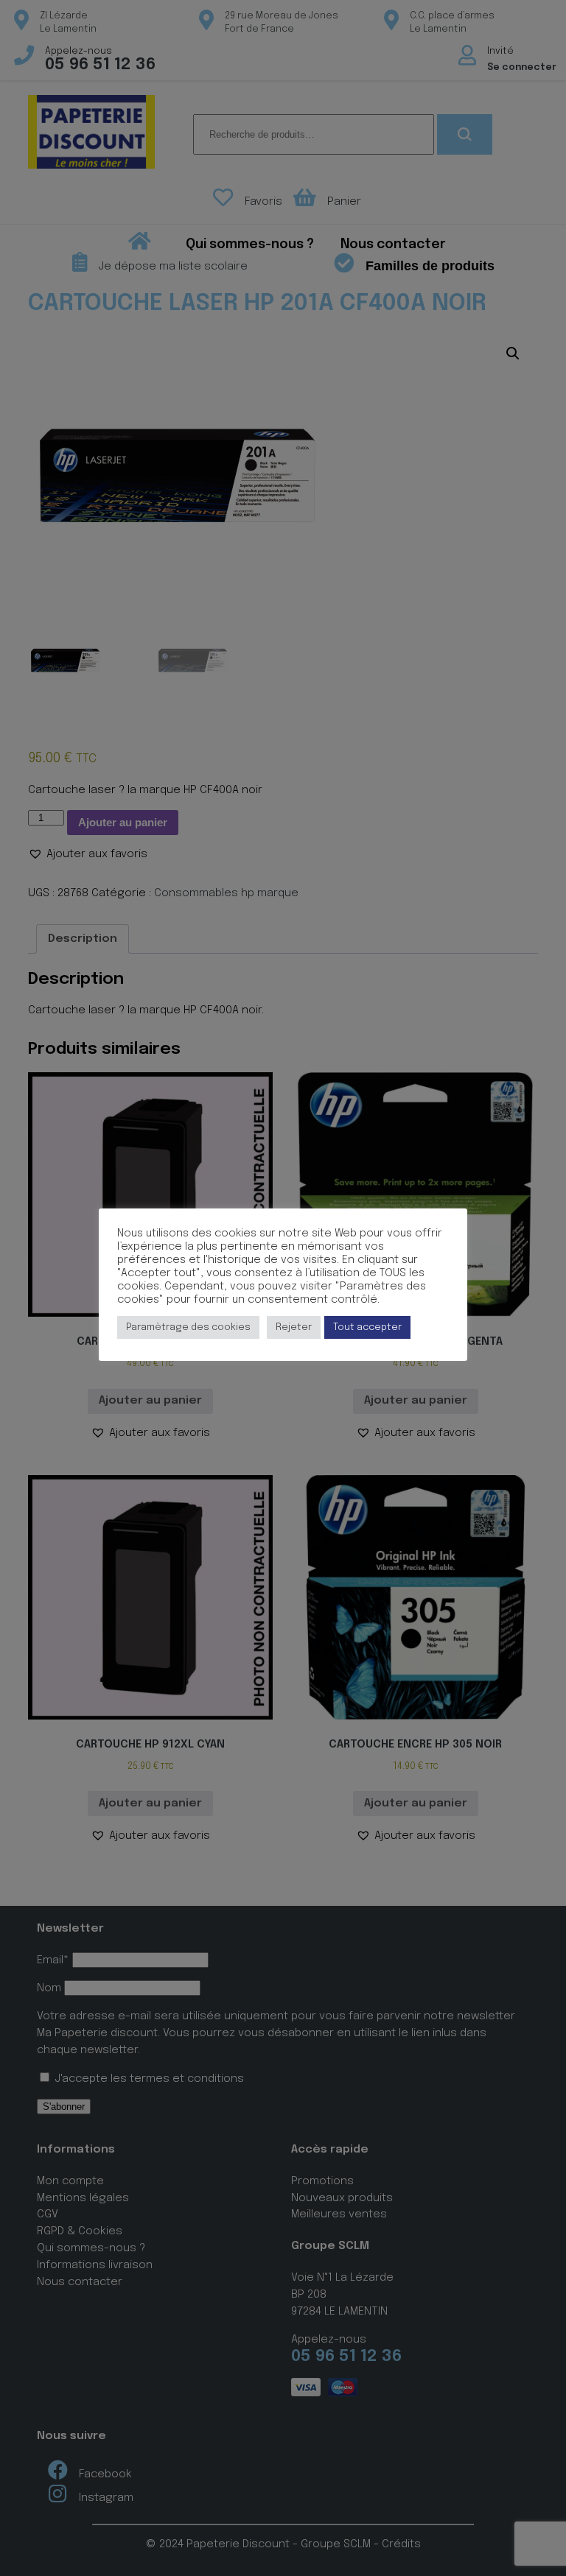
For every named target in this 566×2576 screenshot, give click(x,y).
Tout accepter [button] (367, 1327)
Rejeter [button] (294, 1327)
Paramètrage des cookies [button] (188, 1327)
